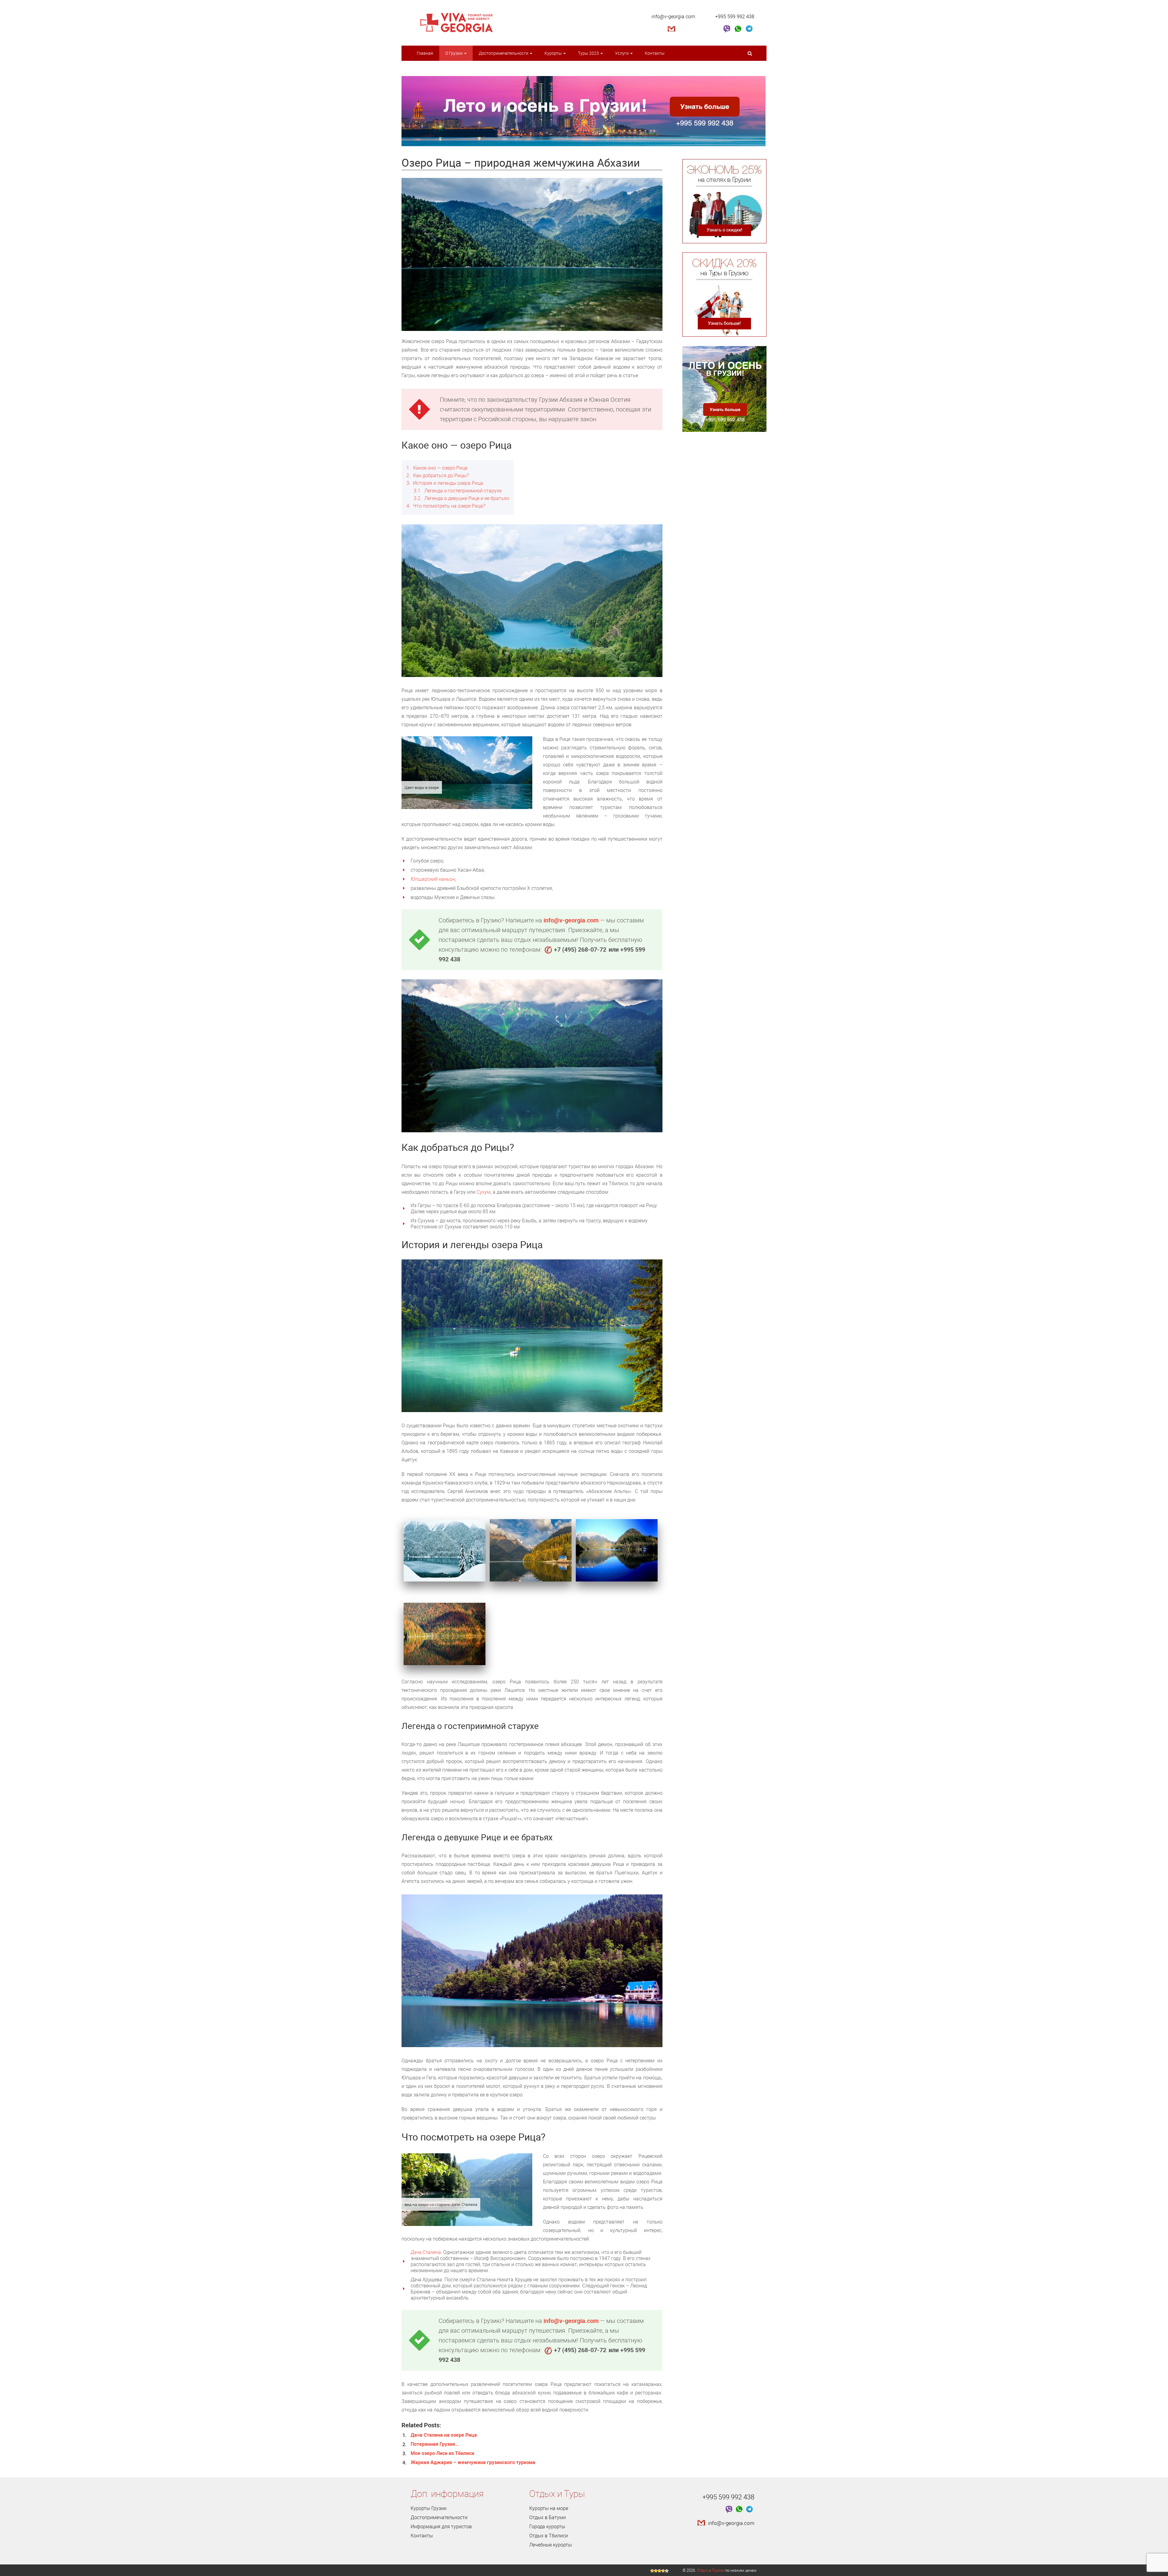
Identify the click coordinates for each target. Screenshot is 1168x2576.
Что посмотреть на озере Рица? (446, 506)
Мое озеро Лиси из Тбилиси (442, 2453)
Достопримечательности (504, 53)
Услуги (622, 53)
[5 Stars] (667, 2571)
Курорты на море (549, 2508)
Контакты (655, 53)
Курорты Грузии (429, 2508)
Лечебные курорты (551, 2545)
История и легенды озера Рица (445, 483)
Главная (425, 53)
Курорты (554, 53)
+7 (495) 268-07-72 (580, 949)
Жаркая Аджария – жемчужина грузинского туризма (473, 2462)
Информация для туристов (441, 2526)
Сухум (484, 1192)
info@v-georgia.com (673, 16)
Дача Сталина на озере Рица (444, 2435)
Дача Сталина (426, 2252)
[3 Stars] (659, 2571)
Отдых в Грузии (711, 2570)
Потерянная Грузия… (435, 2444)
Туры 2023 (589, 53)
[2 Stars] (656, 2571)
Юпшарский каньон (433, 879)
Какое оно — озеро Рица (437, 468)
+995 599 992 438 (735, 16)
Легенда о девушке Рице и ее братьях (461, 498)
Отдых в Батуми (547, 2517)
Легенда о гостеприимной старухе (458, 491)
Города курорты (547, 2526)
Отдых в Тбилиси (549, 2536)
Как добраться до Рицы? (438, 475)
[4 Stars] (663, 2571)
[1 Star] (652, 2571)
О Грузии (454, 53)
